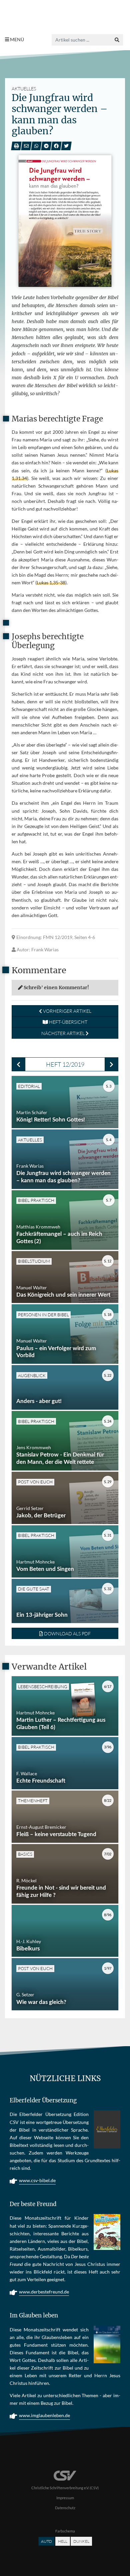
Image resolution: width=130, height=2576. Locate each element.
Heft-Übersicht (68, 1022)
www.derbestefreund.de (44, 2292)
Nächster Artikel (63, 1033)
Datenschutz (65, 2508)
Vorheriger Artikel (67, 1011)
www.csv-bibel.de (37, 2180)
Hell (63, 2541)
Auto (46, 2541)
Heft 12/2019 (65, 1064)
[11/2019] (18, 1064)
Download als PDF (67, 1634)
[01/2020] (111, 1064)
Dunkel (81, 2541)
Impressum (65, 2498)
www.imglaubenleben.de (44, 2415)
